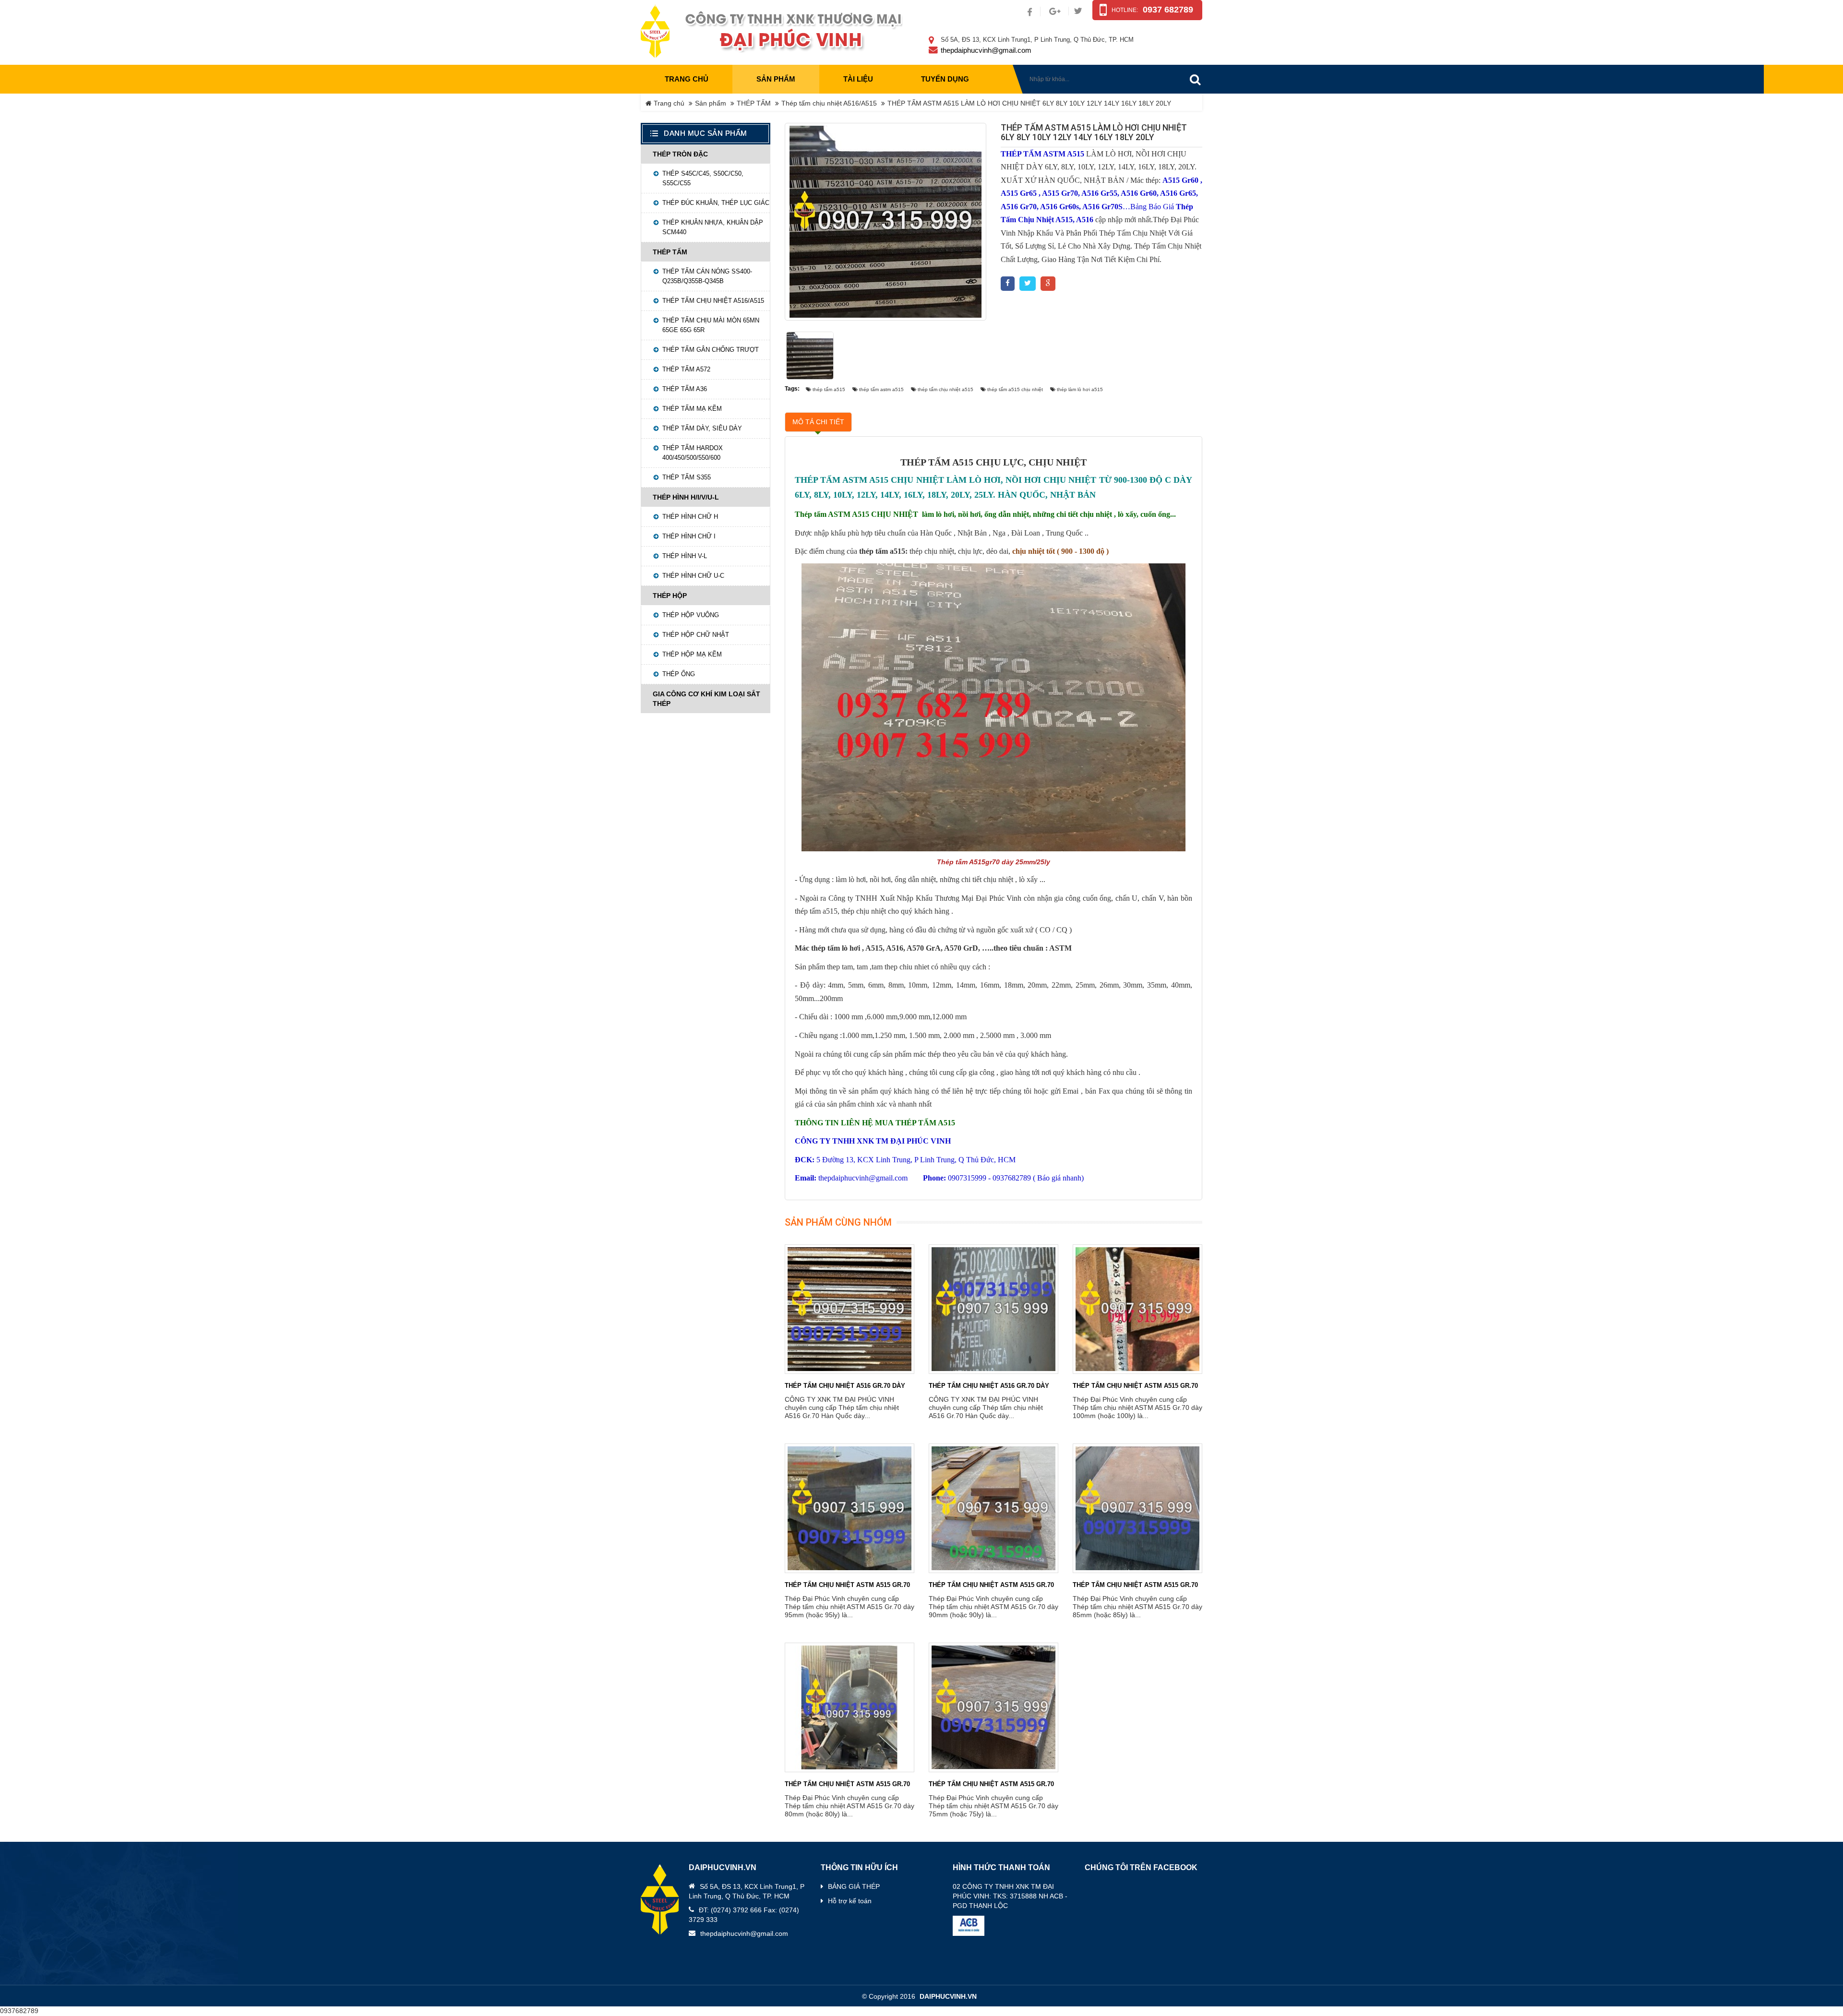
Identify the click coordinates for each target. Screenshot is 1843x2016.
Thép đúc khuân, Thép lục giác (716, 203)
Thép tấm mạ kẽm (692, 409)
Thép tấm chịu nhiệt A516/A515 (829, 103)
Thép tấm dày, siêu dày (702, 428)
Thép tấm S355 (687, 477)
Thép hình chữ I (689, 536)
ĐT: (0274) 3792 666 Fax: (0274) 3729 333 (744, 1915)
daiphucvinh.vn (948, 1997)
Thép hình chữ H (690, 517)
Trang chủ (687, 79)
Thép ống (679, 674)
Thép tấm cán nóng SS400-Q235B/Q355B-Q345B (707, 276)
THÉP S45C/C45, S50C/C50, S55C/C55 (703, 178)
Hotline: (1125, 10)
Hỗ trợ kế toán (850, 1901)
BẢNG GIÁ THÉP (854, 1886)
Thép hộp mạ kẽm (692, 654)
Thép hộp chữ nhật (696, 635)
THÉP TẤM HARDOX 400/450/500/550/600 (693, 453)
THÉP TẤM (754, 103)
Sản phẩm (711, 103)
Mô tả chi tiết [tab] (818, 422)
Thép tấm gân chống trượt (711, 350)
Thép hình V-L (685, 556)
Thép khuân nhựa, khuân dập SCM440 (713, 227)
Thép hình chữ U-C (693, 576)
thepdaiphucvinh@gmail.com (986, 50)
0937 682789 (1168, 10)
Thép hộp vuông (691, 615)
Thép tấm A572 (686, 369)
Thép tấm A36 (685, 389)
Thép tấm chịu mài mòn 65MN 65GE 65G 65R (711, 325)
